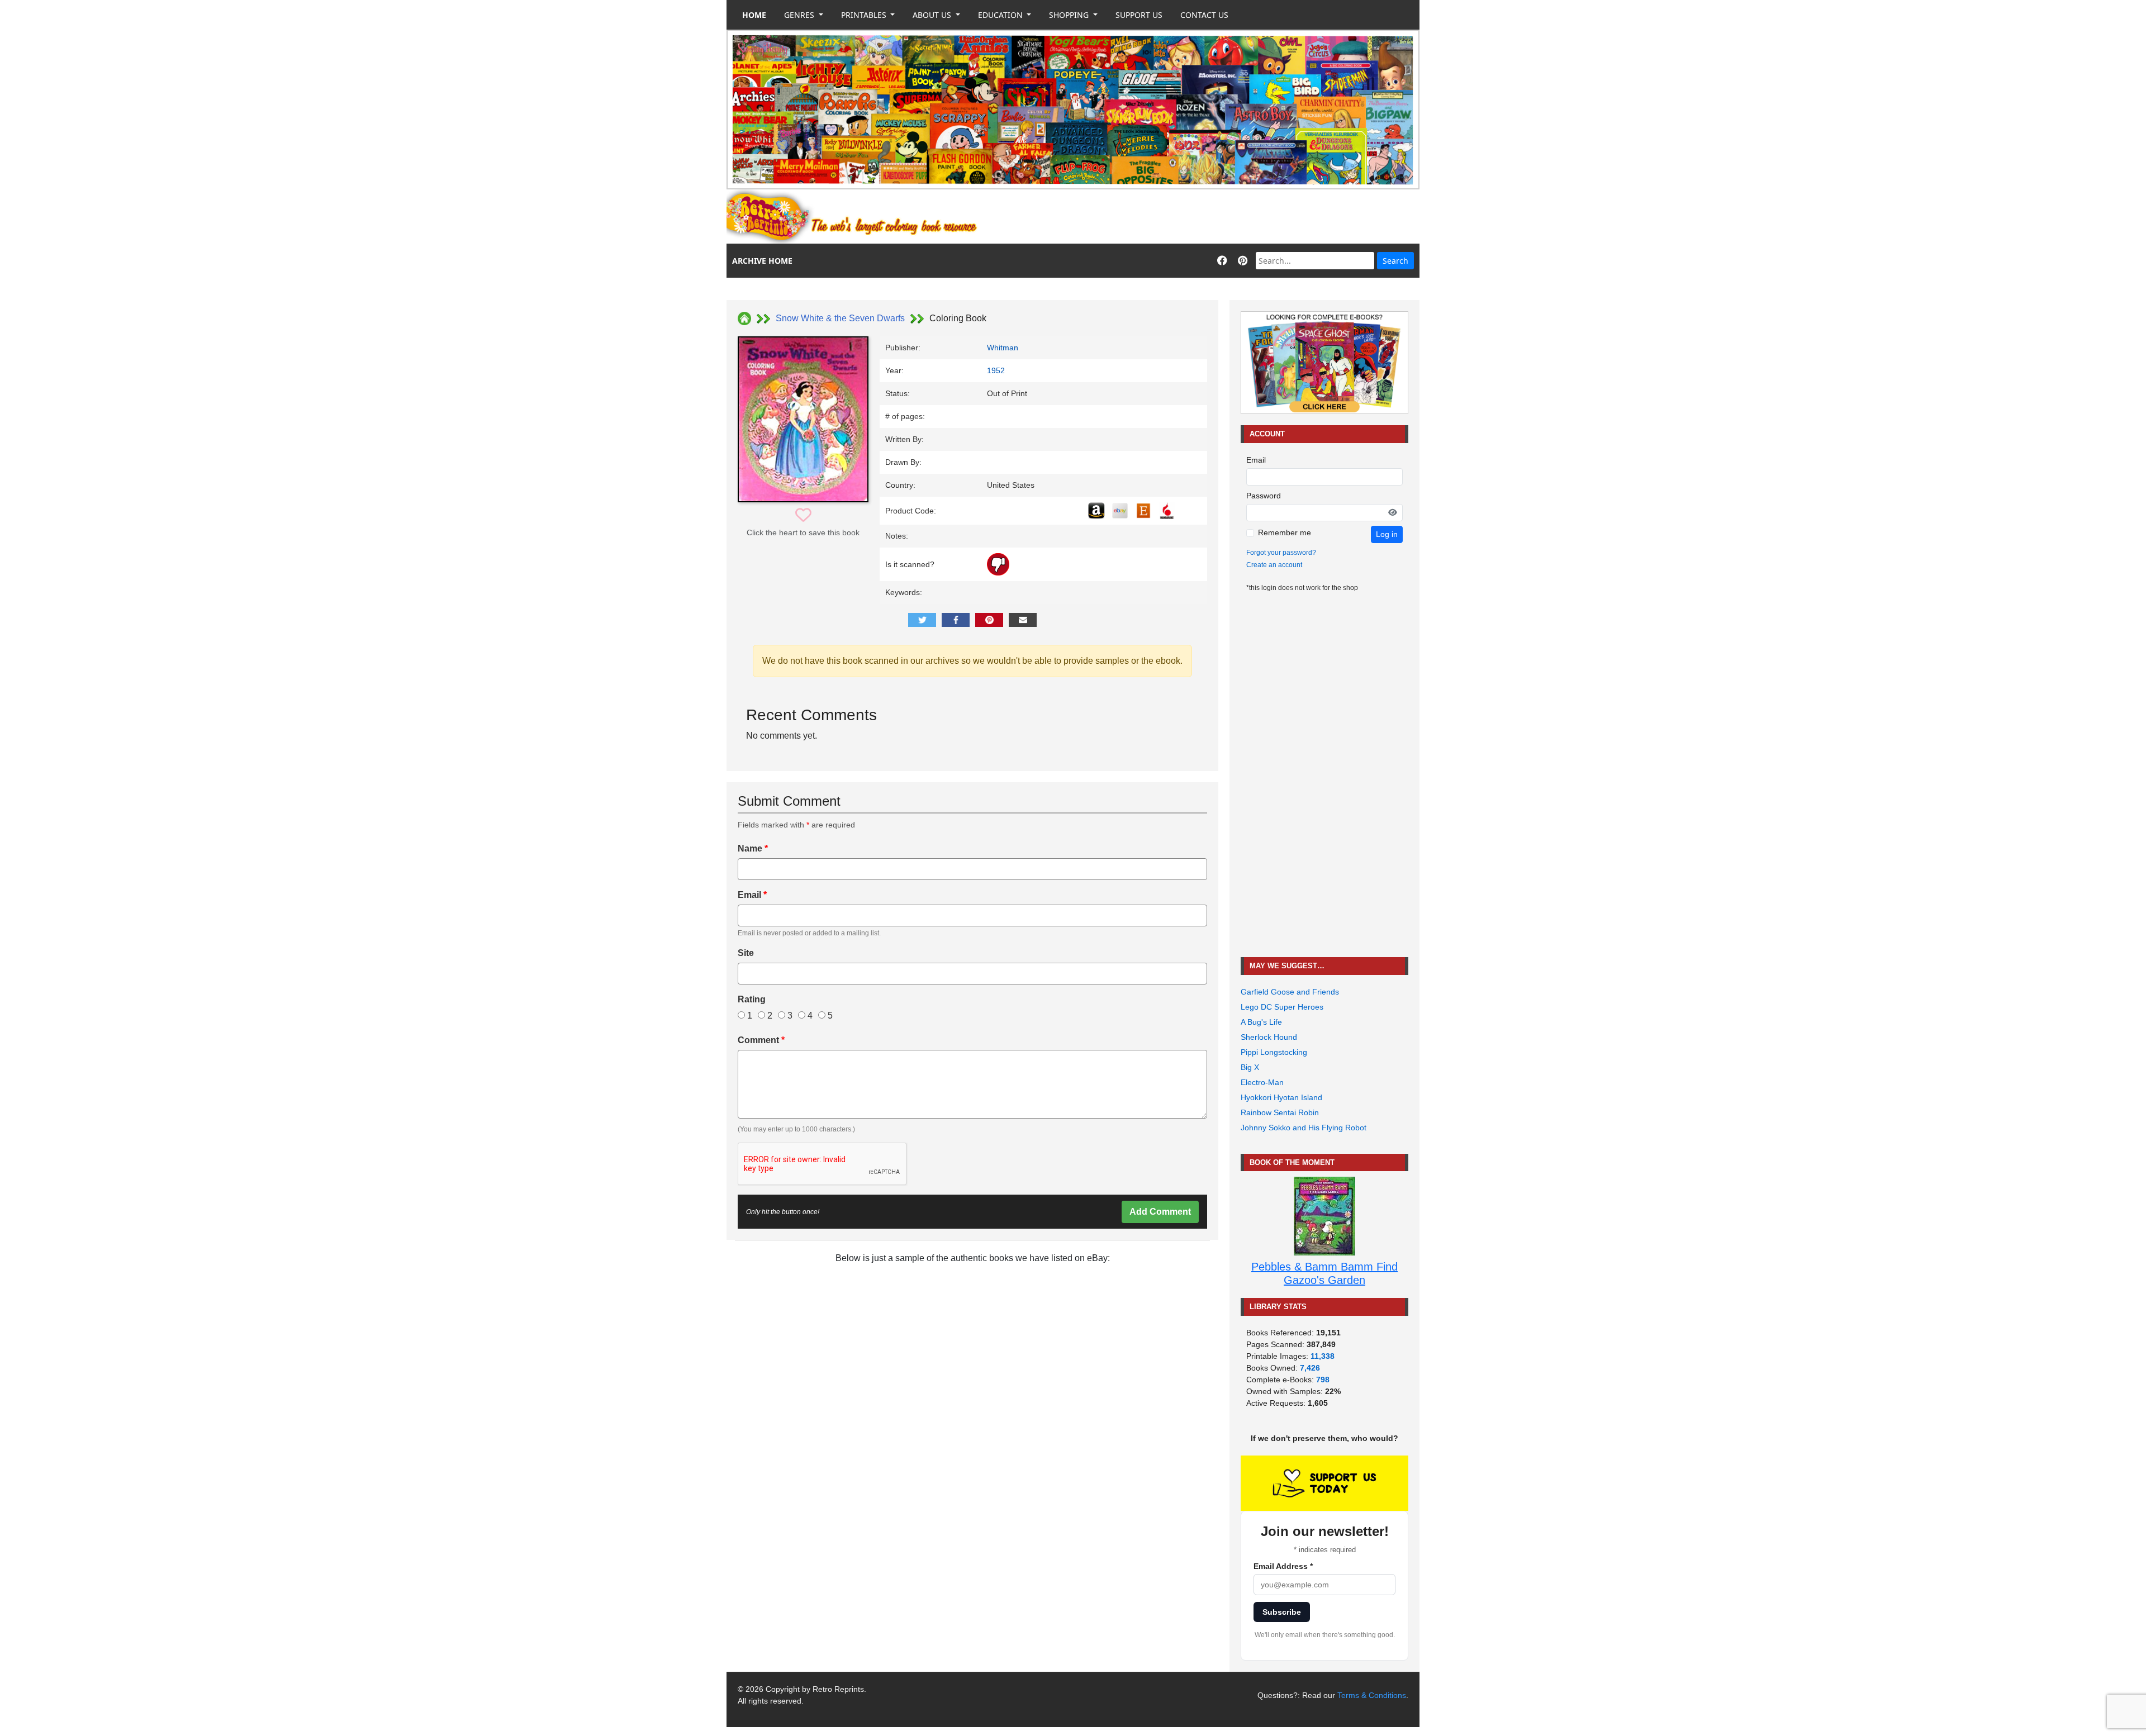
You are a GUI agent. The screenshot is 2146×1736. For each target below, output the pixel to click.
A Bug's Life (1261, 1022)
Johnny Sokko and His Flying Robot (1304, 1128)
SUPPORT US (1139, 15)
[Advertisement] (1216, 217)
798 (1323, 1380)
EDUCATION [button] (1001, 15)
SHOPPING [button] (1070, 15)
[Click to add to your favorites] (803, 515)
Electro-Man (1262, 1082)
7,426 (1310, 1368)
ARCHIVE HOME (762, 261)
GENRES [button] (800, 15)
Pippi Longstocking (1274, 1052)
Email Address (1283, 1566)
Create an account (1274, 565)
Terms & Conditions (1372, 1695)
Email (752, 895)
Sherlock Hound (1269, 1037)
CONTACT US (1204, 15)
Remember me (1285, 532)
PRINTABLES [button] (865, 15)
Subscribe (1282, 1612)
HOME (754, 15)
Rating (752, 999)
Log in (1387, 534)
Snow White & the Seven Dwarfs (840, 318)
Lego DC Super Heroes (1282, 1007)
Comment (761, 1040)
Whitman (1003, 348)
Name (753, 848)
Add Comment (1160, 1212)
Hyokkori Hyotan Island (1281, 1097)
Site (746, 953)
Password (1264, 496)
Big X (1250, 1067)
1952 (996, 370)
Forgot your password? (1281, 553)
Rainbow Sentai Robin (1280, 1112)
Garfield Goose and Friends (1290, 992)
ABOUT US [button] (933, 15)
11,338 (1323, 1356)
